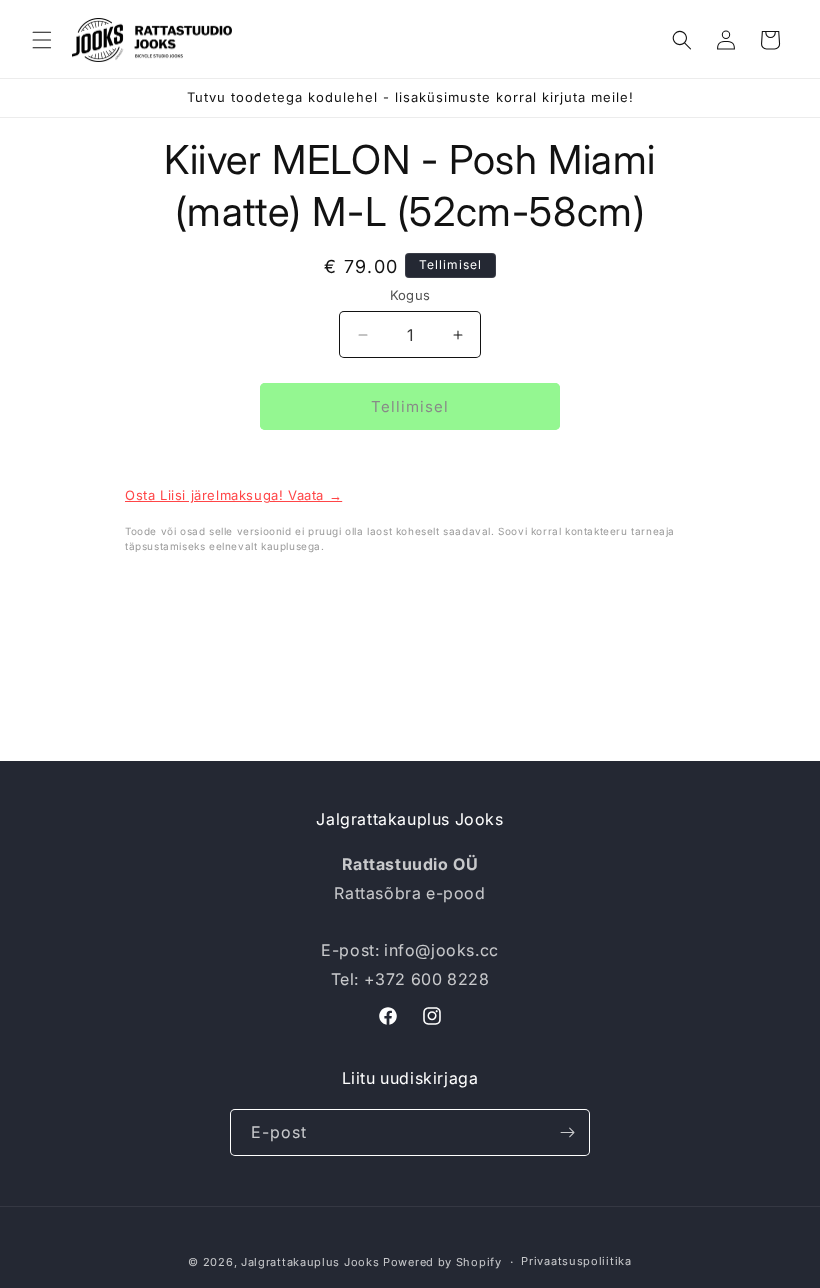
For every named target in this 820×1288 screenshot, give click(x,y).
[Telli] (567, 1132)
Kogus (410, 295)
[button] (42, 40)
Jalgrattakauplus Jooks (310, 1262)
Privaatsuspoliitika (576, 1261)
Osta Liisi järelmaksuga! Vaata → (233, 495)
